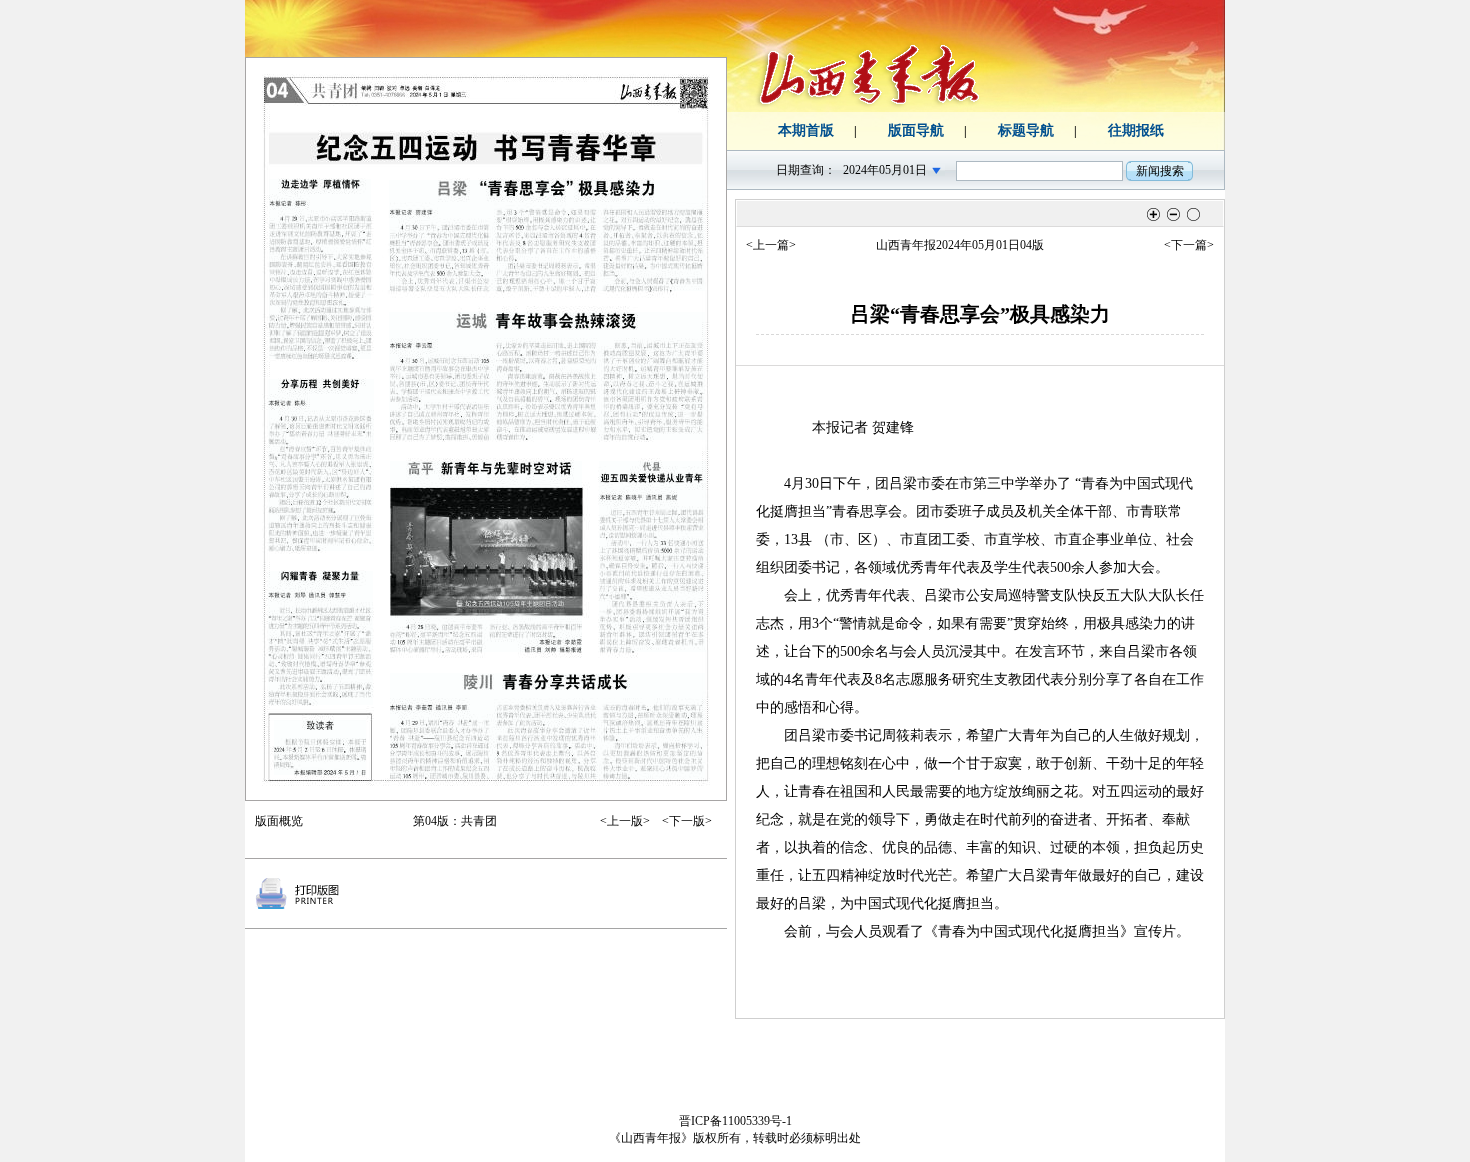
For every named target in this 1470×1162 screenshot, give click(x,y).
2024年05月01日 (885, 170)
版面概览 (279, 821)
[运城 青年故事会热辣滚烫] (547, 376)
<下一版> (687, 821)
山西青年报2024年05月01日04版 (960, 245)
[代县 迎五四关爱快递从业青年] (652, 556)
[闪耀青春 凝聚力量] (320, 638)
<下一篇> (1189, 245)
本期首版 (806, 130)
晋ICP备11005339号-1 (735, 1121)
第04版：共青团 (455, 821)
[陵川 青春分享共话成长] (547, 726)
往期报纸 (1136, 130)
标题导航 (1026, 130)
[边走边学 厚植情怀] (320, 269)
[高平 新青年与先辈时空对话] (486, 556)
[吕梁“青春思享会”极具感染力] (547, 235)
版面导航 (916, 130)
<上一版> (625, 821)
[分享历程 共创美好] (321, 465)
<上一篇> (771, 245)
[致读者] (320, 747)
